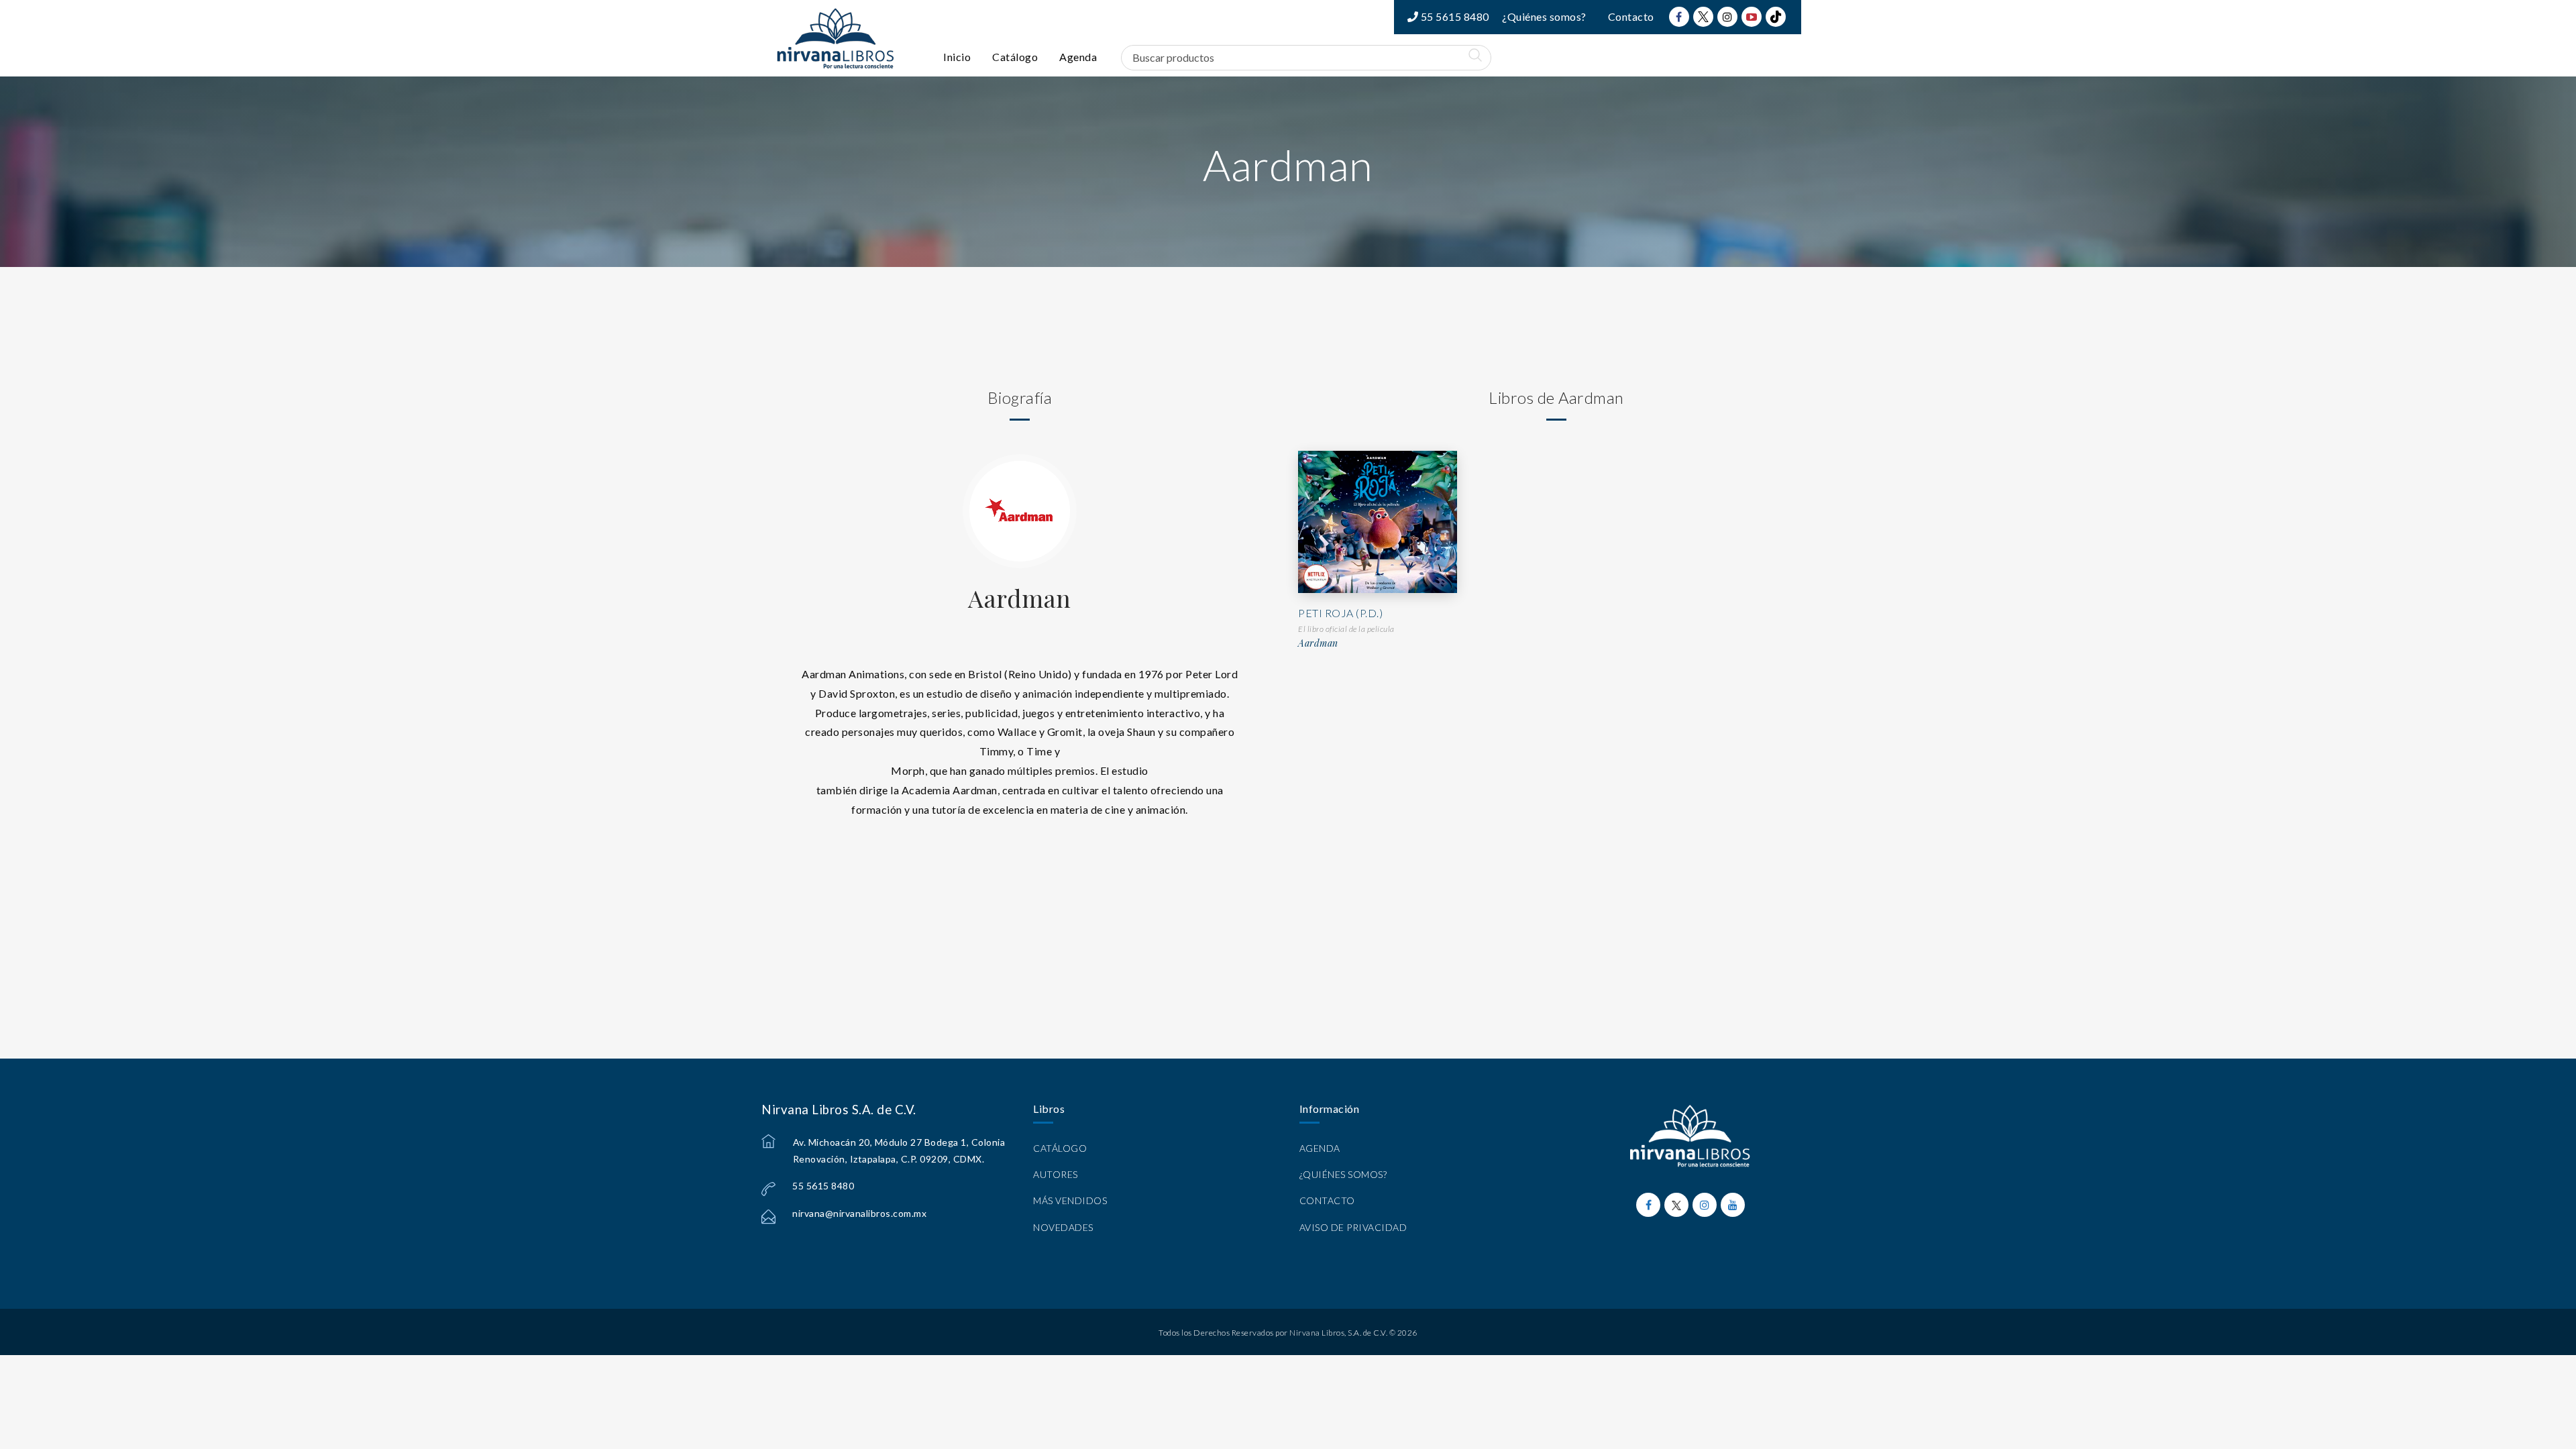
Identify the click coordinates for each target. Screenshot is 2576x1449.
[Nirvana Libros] (835, 38)
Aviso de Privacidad (1353, 1227)
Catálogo (1015, 57)
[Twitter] (1703, 17)
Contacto (1631, 16)
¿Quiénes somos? (1544, 16)
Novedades (1063, 1227)
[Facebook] (1679, 17)
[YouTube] (1752, 17)
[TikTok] (1776, 17)
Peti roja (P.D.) (1340, 613)
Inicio (957, 57)
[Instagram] (1727, 17)
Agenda (1078, 57)
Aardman (1020, 598)
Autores (1056, 1174)
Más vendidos (1070, 1200)
